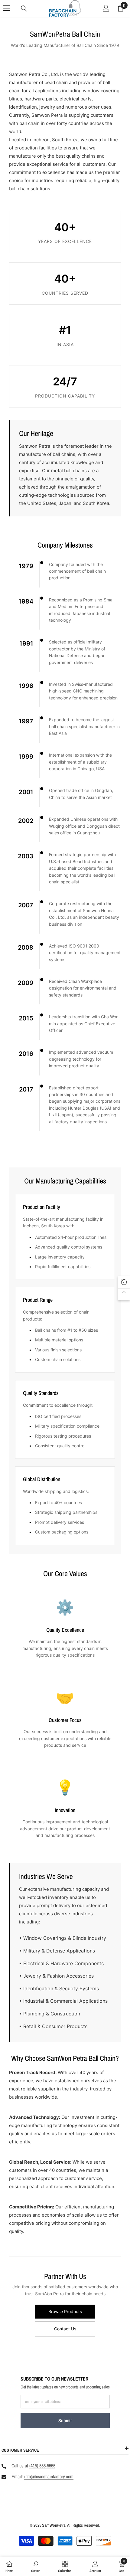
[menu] (7, 8)
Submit (65, 2421)
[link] (36, 2566)
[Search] (24, 8)
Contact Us (65, 2329)
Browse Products (65, 2311)
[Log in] (106, 8)
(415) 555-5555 (42, 2466)
